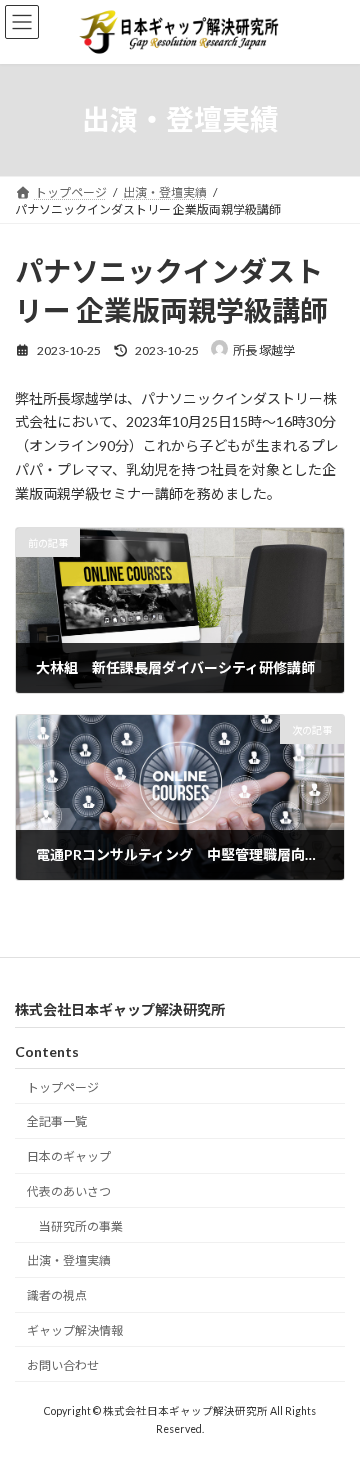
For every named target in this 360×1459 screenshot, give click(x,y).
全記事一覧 (57, 1121)
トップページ (63, 1086)
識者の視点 (57, 1295)
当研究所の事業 (81, 1225)
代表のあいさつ (69, 1190)
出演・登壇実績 (69, 1260)
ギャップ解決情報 (75, 1330)
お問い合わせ (63, 1364)
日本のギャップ (69, 1156)
